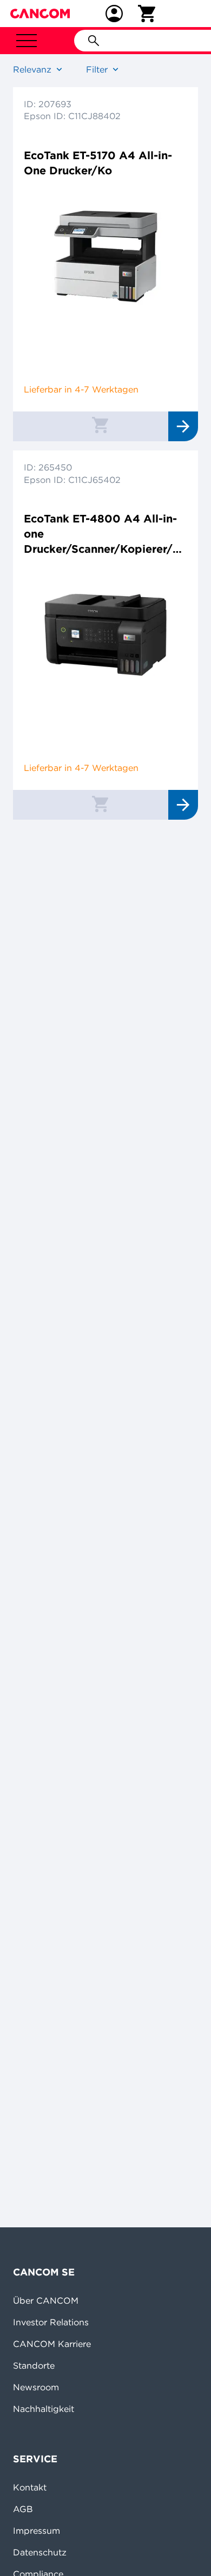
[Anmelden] (114, 14)
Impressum (37, 2531)
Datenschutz (40, 2552)
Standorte (34, 2365)
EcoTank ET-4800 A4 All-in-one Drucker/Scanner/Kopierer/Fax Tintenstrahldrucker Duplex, (105, 534)
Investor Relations (51, 2322)
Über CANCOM (46, 2300)
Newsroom (36, 2387)
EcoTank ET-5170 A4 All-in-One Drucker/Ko (98, 163)
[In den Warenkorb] (100, 424)
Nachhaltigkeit (44, 2409)
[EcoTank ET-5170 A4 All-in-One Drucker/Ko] (105, 257)
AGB (23, 2509)
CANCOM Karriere (52, 2344)
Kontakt (30, 2487)
